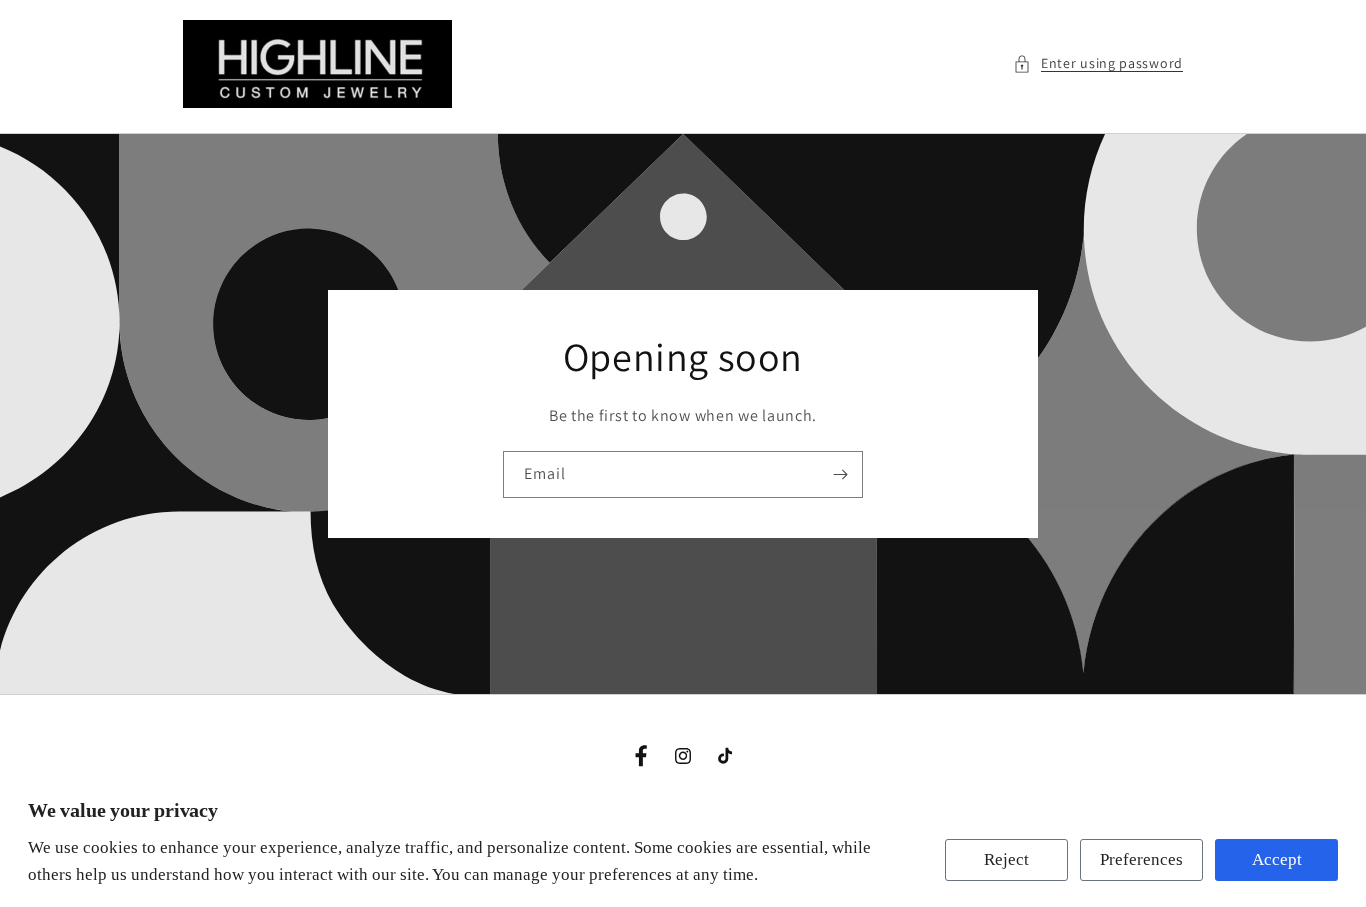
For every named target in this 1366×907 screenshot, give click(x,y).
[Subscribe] (840, 474)
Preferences (1141, 859)
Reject (1006, 859)
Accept (1277, 859)
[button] (1098, 63)
